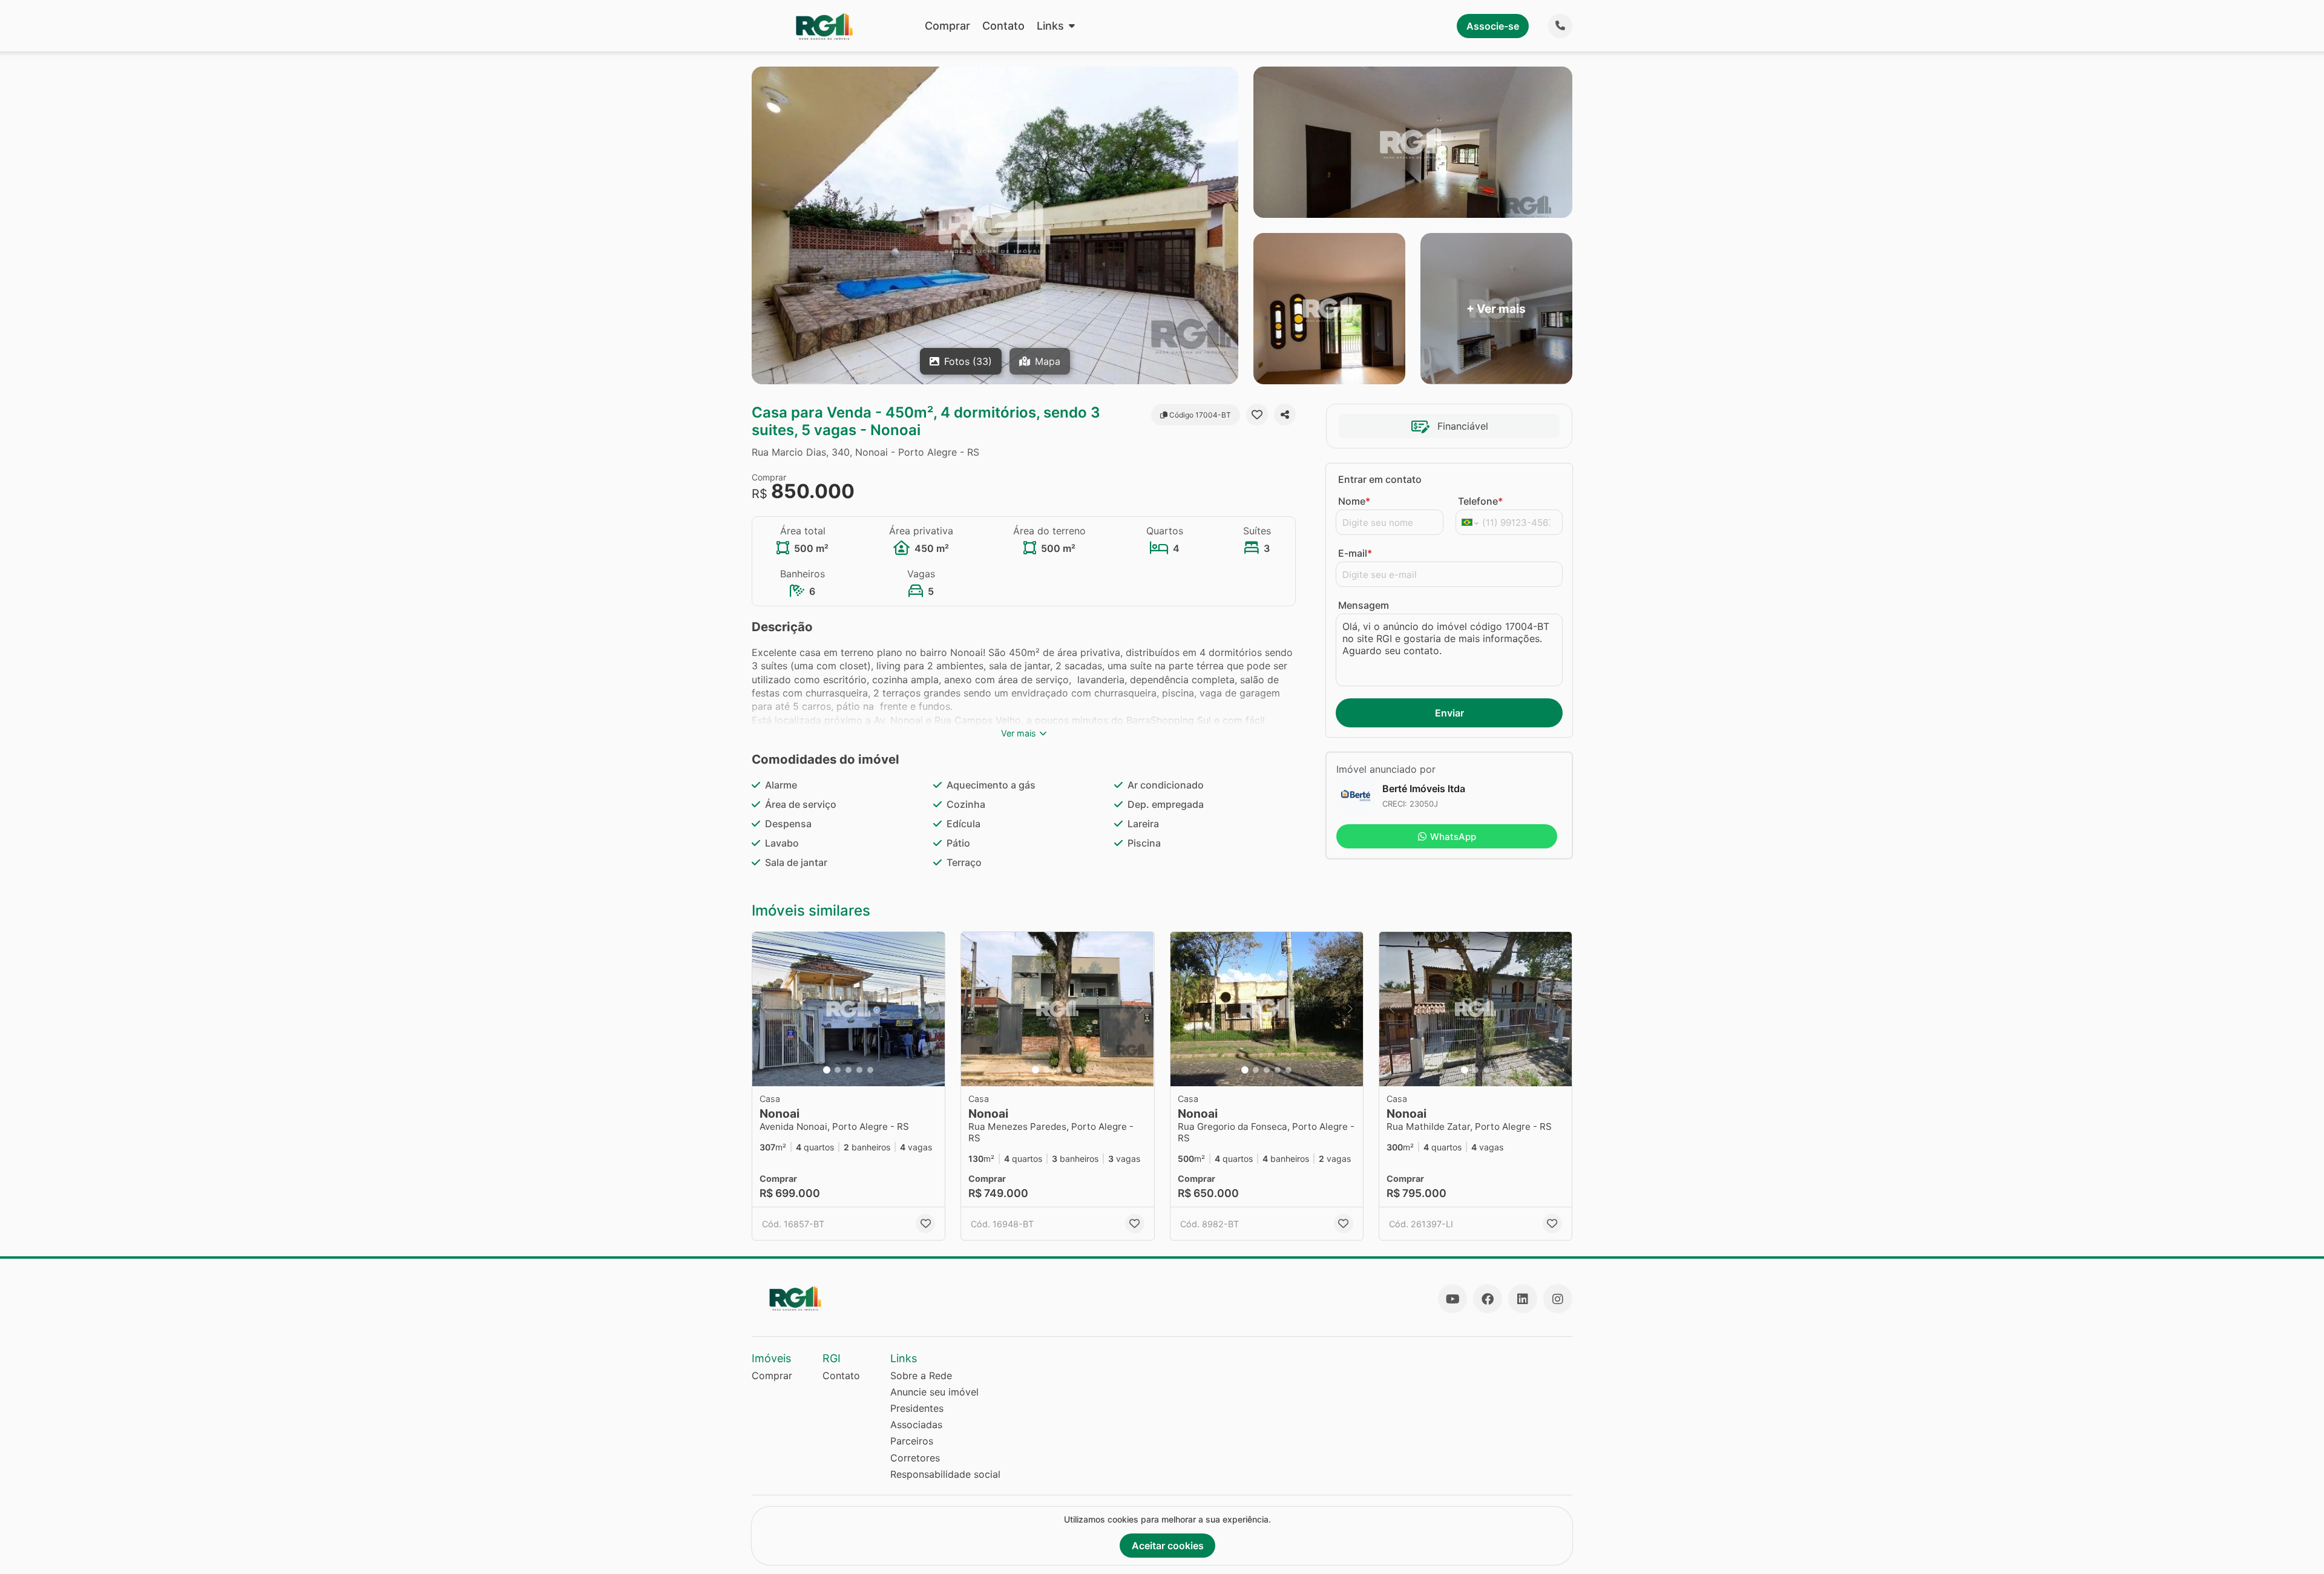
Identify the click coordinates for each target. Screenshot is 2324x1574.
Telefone (1480, 501)
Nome (1354, 501)
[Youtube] (1452, 1299)
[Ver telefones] (1560, 26)
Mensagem (1364, 605)
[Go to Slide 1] (827, 1070)
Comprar (947, 26)
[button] (849, 1009)
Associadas (916, 1425)
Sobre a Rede (921, 1376)
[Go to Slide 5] (870, 1070)
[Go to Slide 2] (838, 1070)
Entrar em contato (1380, 479)
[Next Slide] (932, 1009)
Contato (1003, 26)
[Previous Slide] (765, 1009)
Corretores (915, 1458)
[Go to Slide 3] (849, 1070)
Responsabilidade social (945, 1474)
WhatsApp (1453, 837)
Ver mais (1019, 733)
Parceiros (912, 1441)
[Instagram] (1558, 1299)
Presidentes (917, 1408)
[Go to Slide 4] (859, 1070)
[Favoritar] (1257, 415)
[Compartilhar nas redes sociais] (1285, 415)
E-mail (1355, 553)
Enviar (1449, 713)
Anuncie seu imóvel (934, 1392)
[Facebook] (1488, 1299)
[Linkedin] (1523, 1299)
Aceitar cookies (1168, 1546)
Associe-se (1493, 26)
